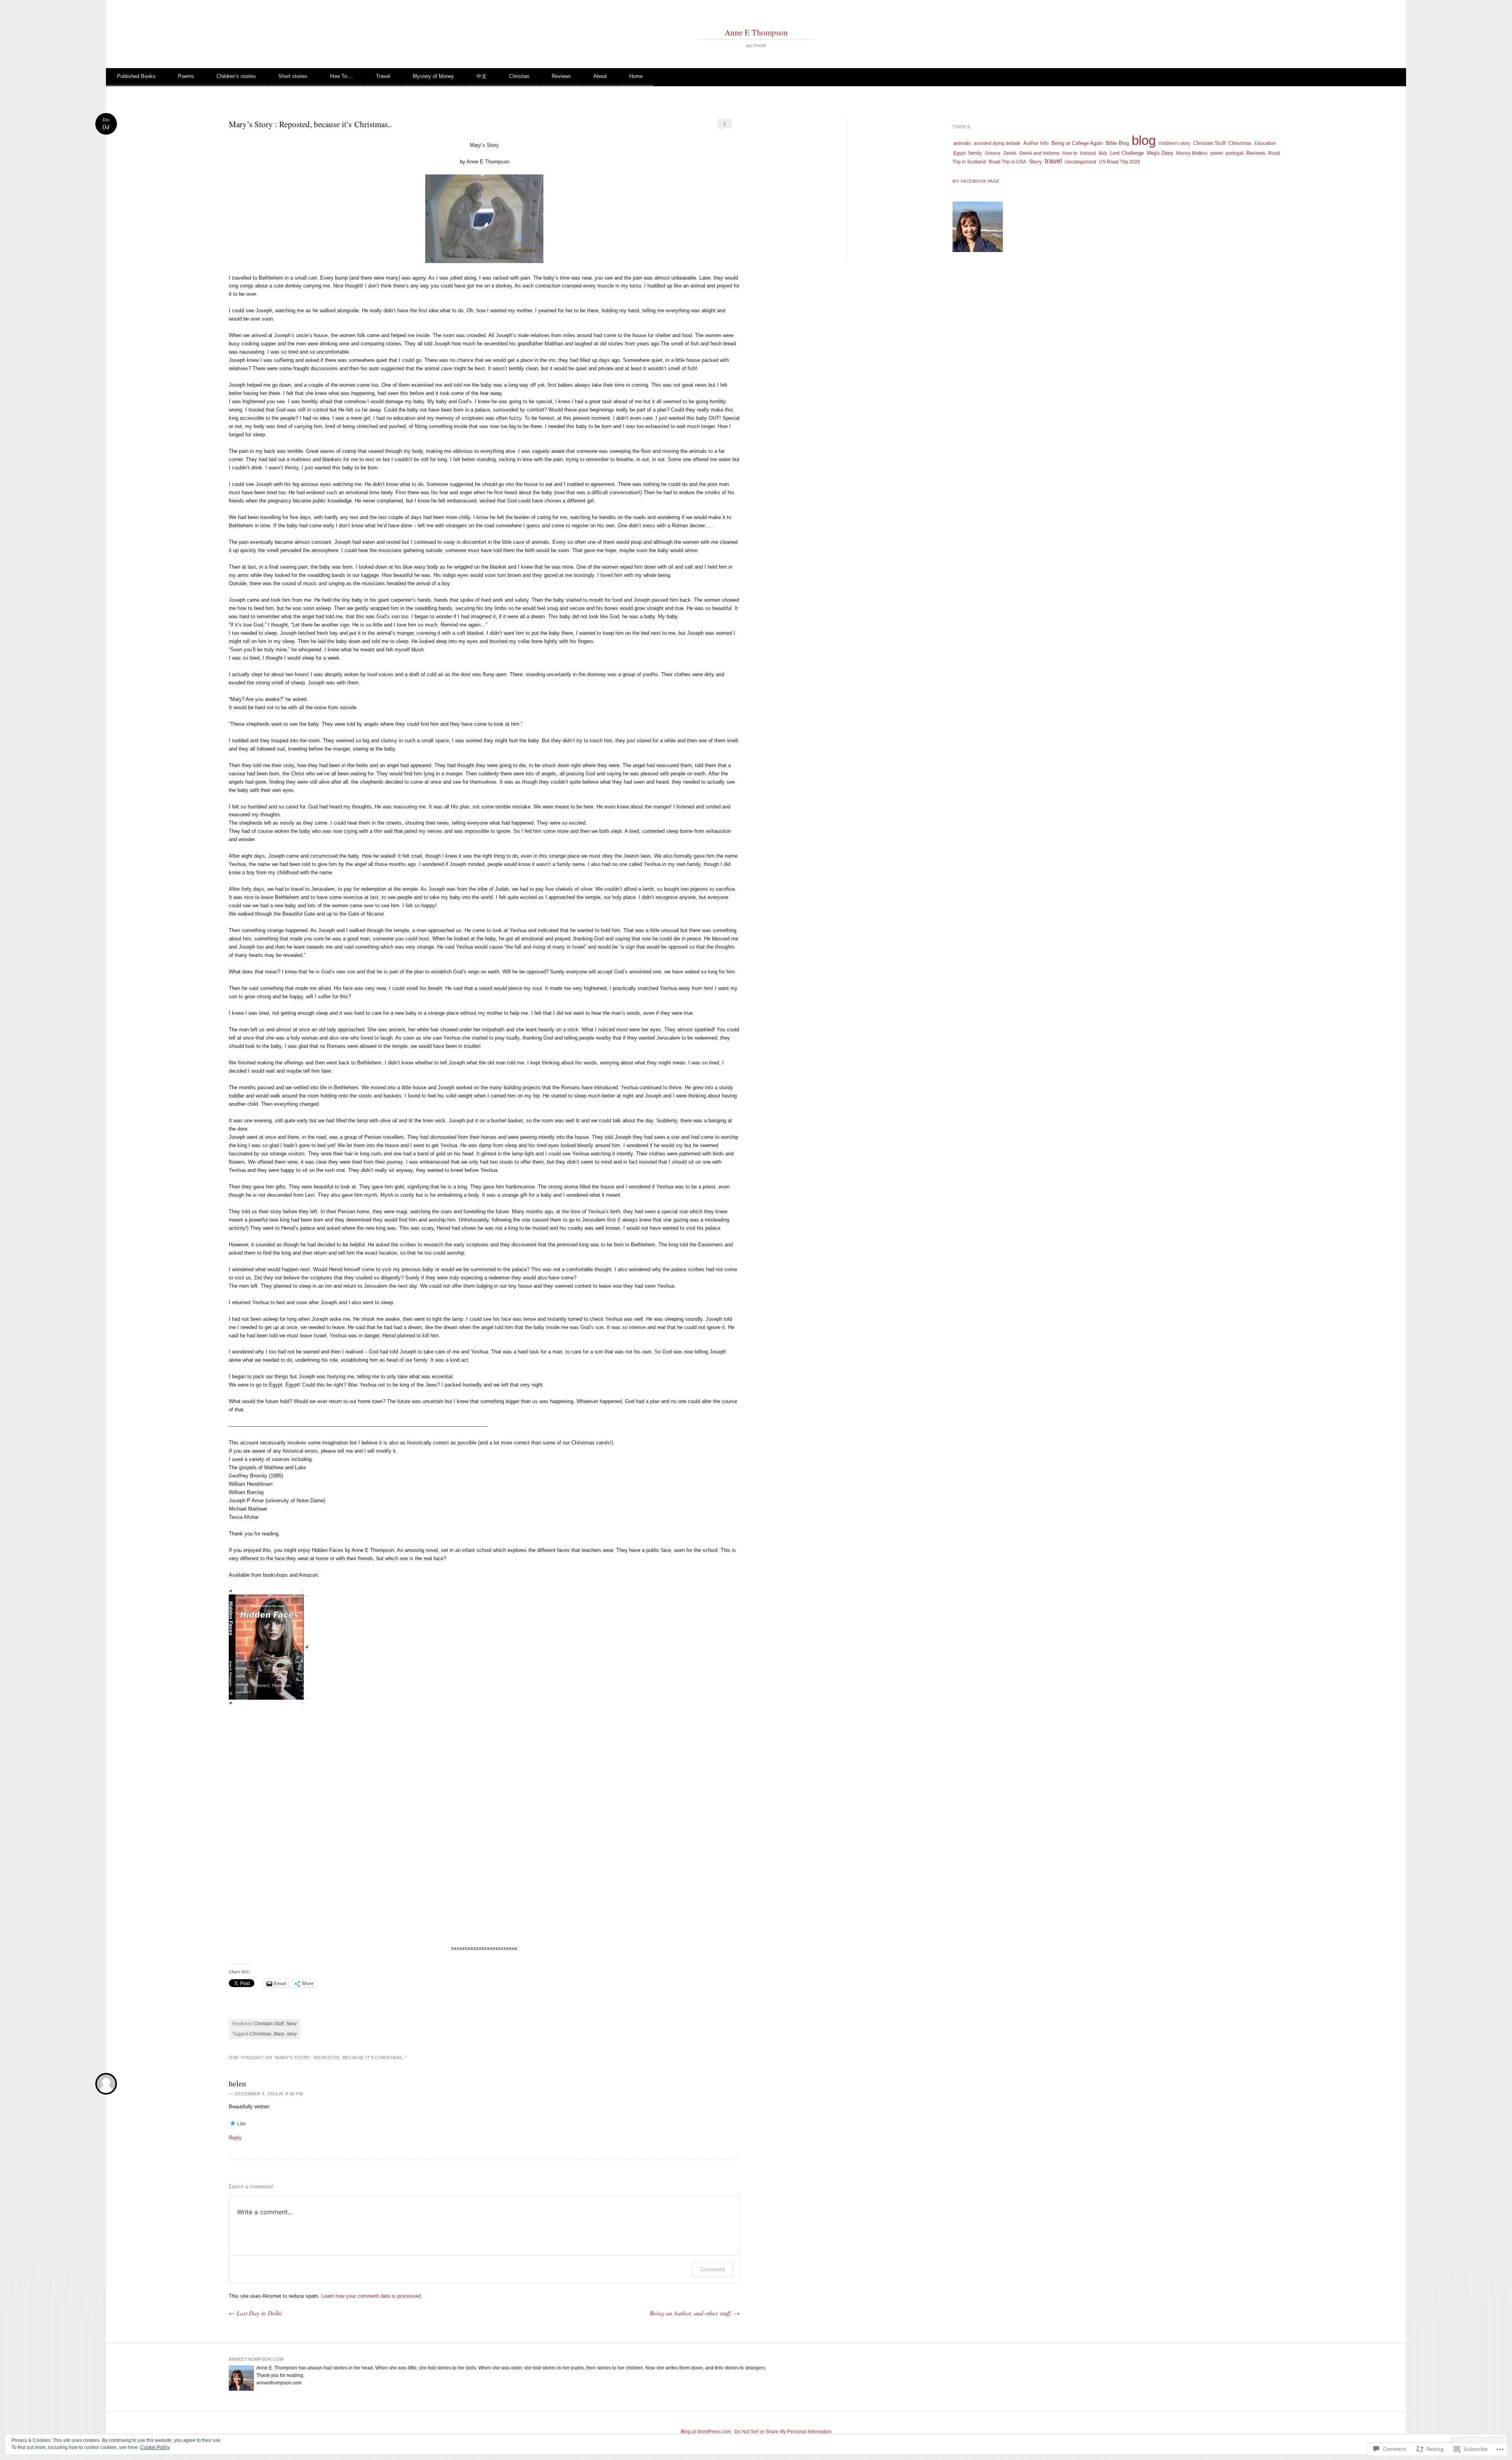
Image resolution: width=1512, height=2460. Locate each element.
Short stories (293, 76)
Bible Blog (1117, 143)
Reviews (561, 76)
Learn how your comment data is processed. (372, 2296)
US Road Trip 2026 (1120, 162)
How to (1070, 153)
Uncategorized (1080, 162)
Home (636, 76)
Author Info (1036, 143)
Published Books (136, 76)
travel (1053, 161)
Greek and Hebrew (1039, 153)
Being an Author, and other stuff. (695, 2313)
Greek (1010, 153)
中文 (482, 76)
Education (1265, 143)
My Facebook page (976, 181)
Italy (1103, 153)
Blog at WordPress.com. (706, 2432)
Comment (712, 2269)
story (292, 2034)
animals (962, 143)
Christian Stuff (269, 2024)
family (975, 153)
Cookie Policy (155, 2447)
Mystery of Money (433, 76)
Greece (993, 153)
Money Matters (1192, 153)
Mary (279, 2034)
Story (291, 2024)
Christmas (260, 2034)
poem (1217, 153)
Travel (383, 76)
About (600, 76)
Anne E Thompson (756, 32)
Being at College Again (1077, 143)
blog (1144, 140)
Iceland (1088, 153)
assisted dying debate (997, 143)
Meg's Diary (1160, 153)
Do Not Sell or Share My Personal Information (783, 2432)
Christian (519, 76)
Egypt (959, 153)
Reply (235, 2138)
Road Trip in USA (1007, 162)
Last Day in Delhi (255, 2313)
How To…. (342, 76)
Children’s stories (236, 76)
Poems (186, 76)
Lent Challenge (1127, 153)
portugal (1235, 153)
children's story (1174, 143)
